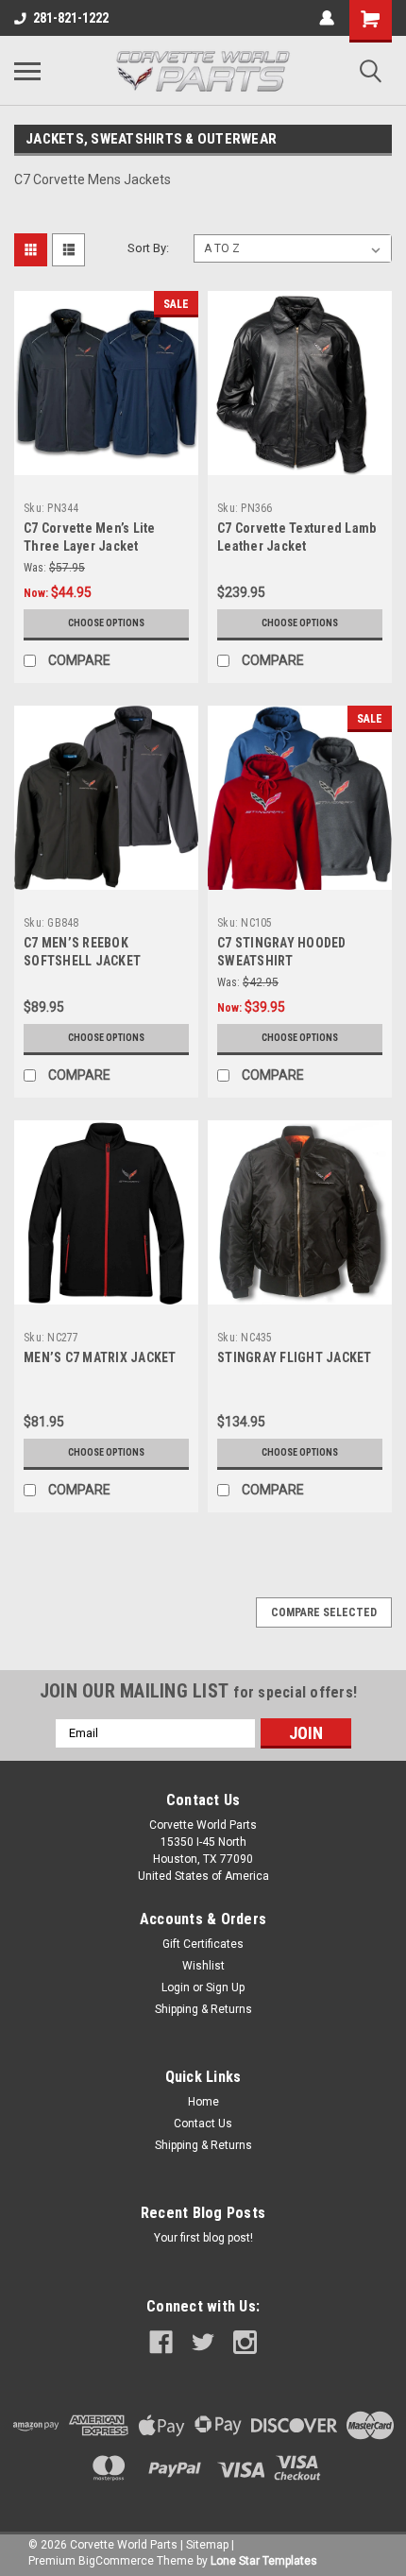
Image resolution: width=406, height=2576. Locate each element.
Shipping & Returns (203, 2009)
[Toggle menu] (27, 71)
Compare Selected (324, 1612)
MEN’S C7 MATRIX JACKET (100, 1357)
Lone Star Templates (264, 2561)
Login (176, 1987)
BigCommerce (116, 2561)
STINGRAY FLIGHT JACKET (295, 1357)
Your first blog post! (203, 2238)
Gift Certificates (203, 1944)
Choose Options (106, 623)
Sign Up (225, 1987)
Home (203, 2102)
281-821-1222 (71, 18)
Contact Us (203, 2124)
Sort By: (148, 248)
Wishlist (203, 1966)
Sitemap (207, 2545)
